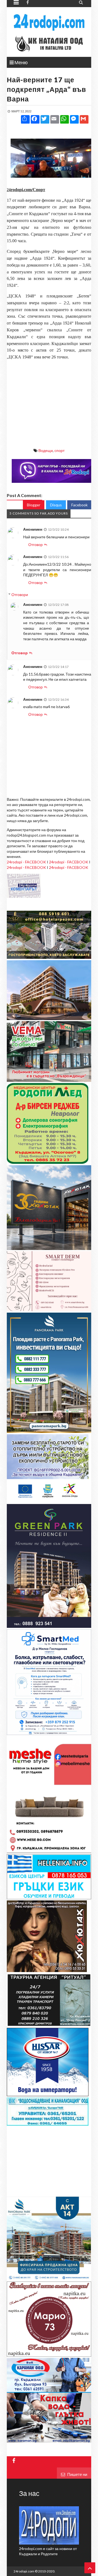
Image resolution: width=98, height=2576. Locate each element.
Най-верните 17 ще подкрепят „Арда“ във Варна (46, 89)
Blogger (34, 505)
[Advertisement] (49, 399)
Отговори (20, 595)
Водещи (46, 450)
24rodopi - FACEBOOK (26, 862)
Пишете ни (77, 2474)
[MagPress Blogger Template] (49, 22)
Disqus (56, 505)
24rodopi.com (24, 2571)
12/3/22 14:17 (58, 667)
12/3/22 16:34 (58, 700)
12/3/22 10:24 (58, 529)
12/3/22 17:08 (58, 605)
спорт (59, 450)
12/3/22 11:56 (58, 557)
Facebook (79, 505)
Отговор (36, 544)
